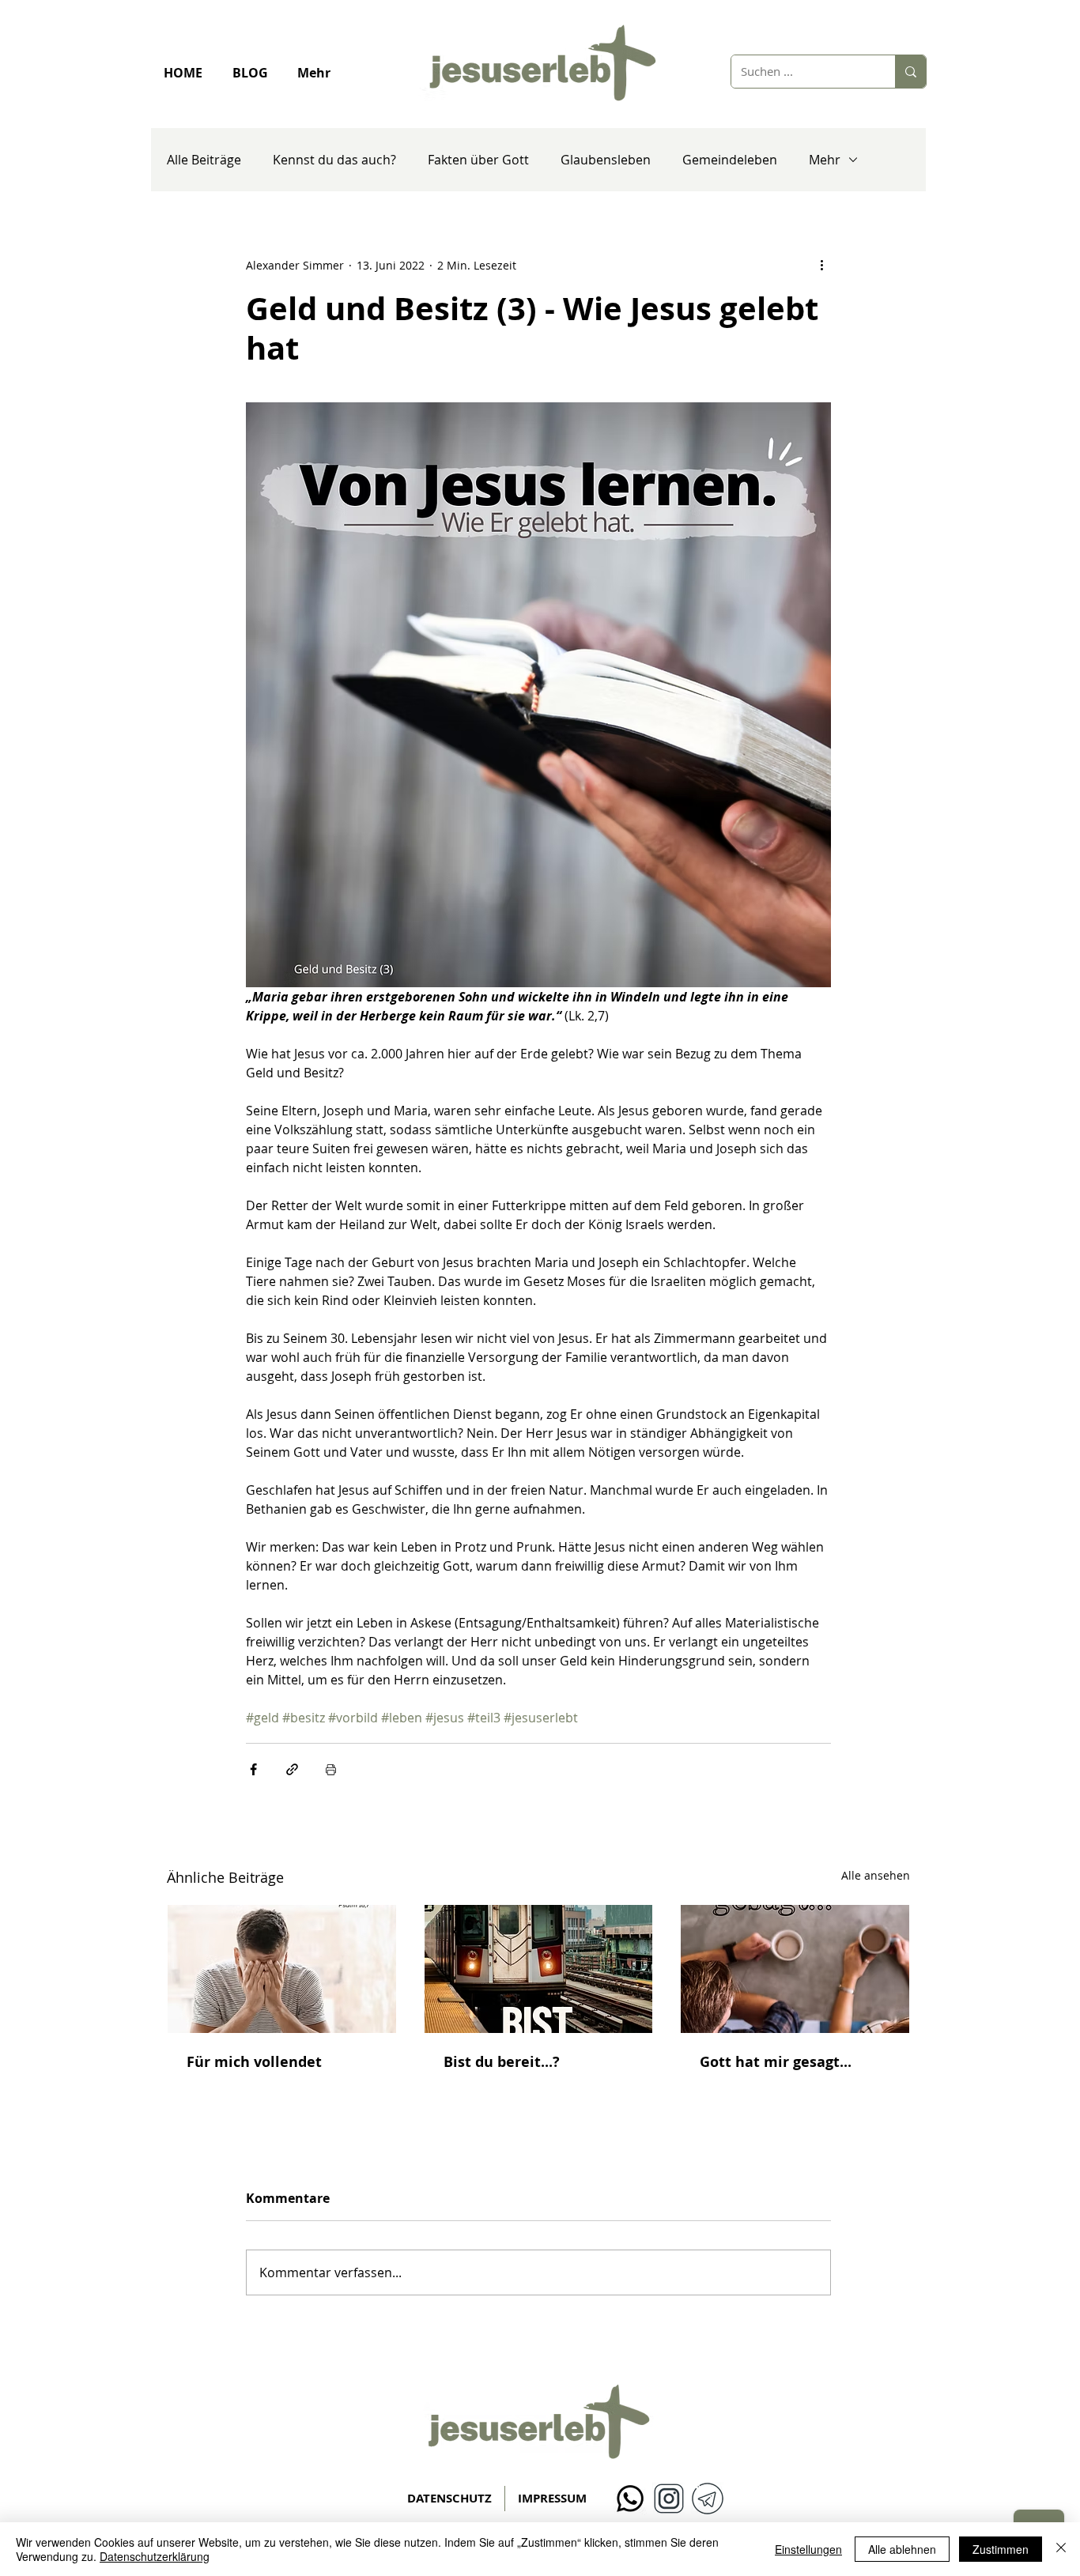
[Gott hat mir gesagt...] (795, 1969)
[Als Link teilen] (292, 1769)
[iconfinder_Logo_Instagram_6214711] (669, 2499)
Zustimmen (1001, 2549)
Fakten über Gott (478, 160)
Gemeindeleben (730, 160)
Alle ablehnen (902, 2549)
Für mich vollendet (254, 2062)
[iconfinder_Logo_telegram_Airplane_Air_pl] (708, 2499)
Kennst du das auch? (334, 160)
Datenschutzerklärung (155, 2556)
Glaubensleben (606, 160)
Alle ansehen (876, 1875)
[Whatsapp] (630, 2499)
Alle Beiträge (204, 160)
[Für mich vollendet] (282, 1969)
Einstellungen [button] (808, 2549)
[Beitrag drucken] (331, 1769)
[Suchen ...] (910, 72)
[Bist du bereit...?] (539, 1969)
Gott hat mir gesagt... (776, 2062)
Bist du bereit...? (502, 2062)
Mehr (825, 160)
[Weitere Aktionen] (821, 265)
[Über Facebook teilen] (253, 1769)
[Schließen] (1061, 2549)
